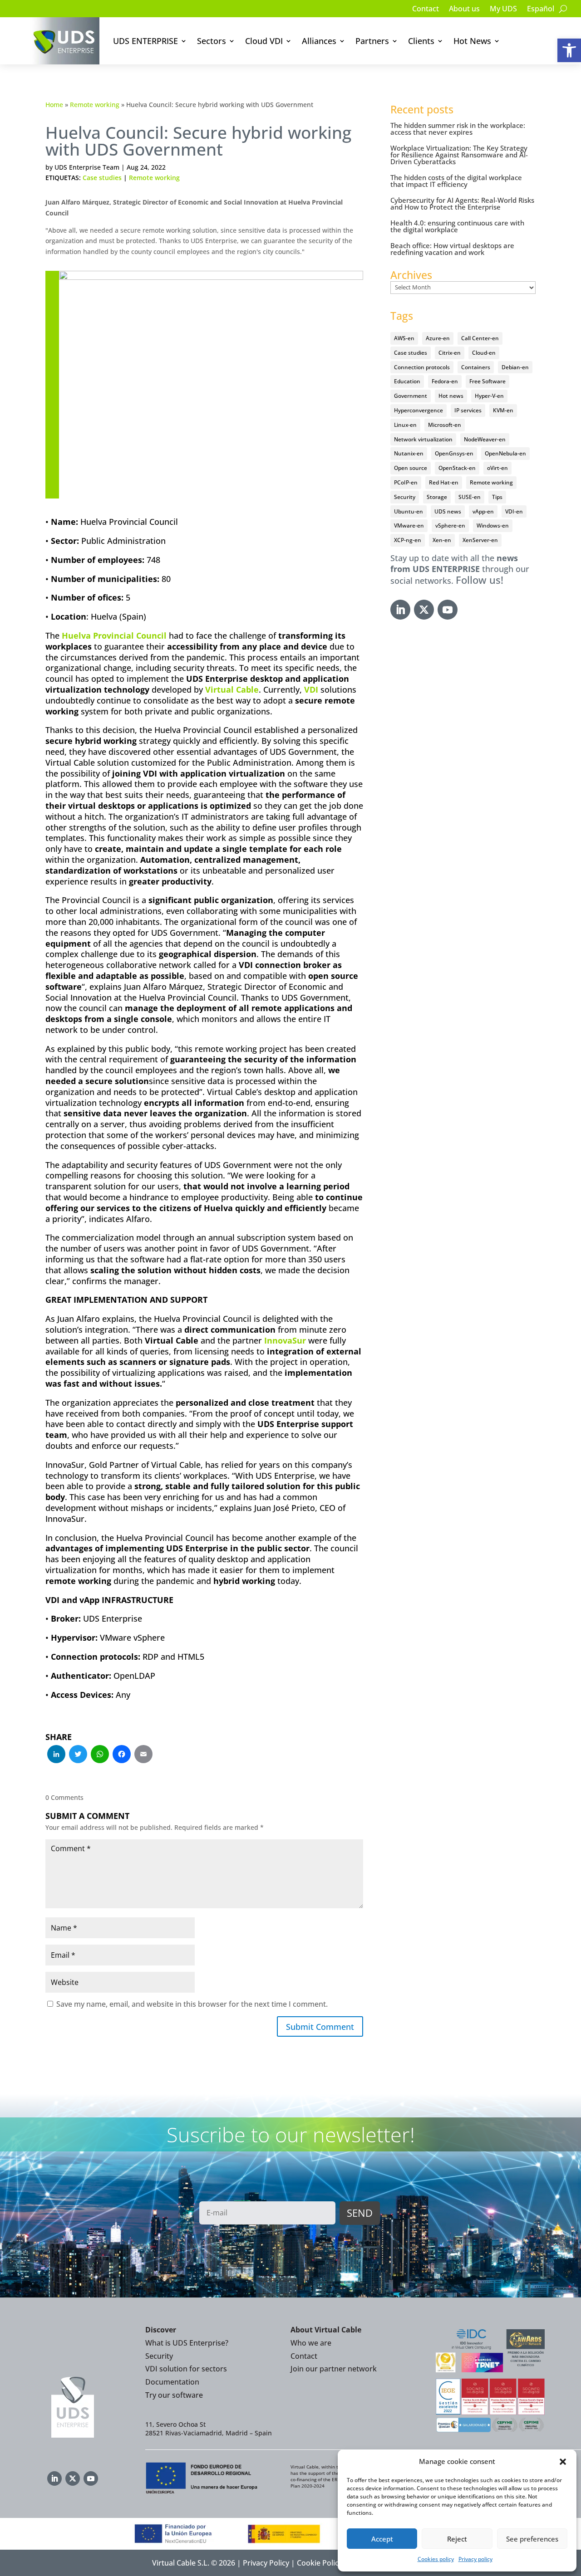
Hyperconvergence (419, 410)
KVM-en (503, 410)
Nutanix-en (409, 453)
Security (405, 497)
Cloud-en (484, 353)
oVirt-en (497, 468)
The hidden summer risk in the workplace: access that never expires (458, 129)
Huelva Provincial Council (114, 635)
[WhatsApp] (100, 1755)
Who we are (311, 2343)
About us (464, 10)
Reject (457, 2539)
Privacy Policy (266, 2563)
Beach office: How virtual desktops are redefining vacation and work (452, 249)
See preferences (532, 2539)
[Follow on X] (424, 610)
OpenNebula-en (505, 453)
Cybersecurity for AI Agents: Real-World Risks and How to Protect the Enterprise (462, 203)
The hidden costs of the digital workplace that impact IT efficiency (456, 181)
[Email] (143, 1755)
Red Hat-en (444, 482)
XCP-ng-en (408, 540)
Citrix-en (450, 353)
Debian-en (515, 367)
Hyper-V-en (489, 396)
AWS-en (404, 338)
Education (407, 381)
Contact (426, 10)
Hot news (451, 396)
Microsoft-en (445, 425)
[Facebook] (122, 1755)
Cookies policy (436, 2559)
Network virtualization (423, 439)
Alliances (319, 41)
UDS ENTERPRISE (145, 41)
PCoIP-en (406, 482)
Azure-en (438, 338)
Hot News (472, 41)
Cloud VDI (264, 41)
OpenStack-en (457, 468)
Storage (437, 497)
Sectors (212, 41)
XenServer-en (480, 540)
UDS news (448, 511)
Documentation (172, 2382)
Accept (382, 2539)
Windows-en (493, 525)
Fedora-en (445, 381)
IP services (468, 410)
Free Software (487, 381)
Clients (421, 41)
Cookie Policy (320, 2563)
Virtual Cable (232, 689)
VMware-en (409, 525)
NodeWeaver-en (485, 439)
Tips (497, 497)
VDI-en (514, 511)
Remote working (95, 105)
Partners (372, 41)
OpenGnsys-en (454, 453)
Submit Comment (320, 2027)
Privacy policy (475, 2559)
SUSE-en (470, 497)
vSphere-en (450, 525)
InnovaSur (285, 1340)
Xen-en (442, 540)
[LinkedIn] (56, 1755)
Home (54, 105)
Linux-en (405, 425)
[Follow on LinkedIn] (400, 610)
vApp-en (483, 511)
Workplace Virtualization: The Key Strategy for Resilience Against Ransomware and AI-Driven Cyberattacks (459, 155)
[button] (569, 50)
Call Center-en (480, 338)
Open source (411, 468)
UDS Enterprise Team (87, 167)
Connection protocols (422, 367)
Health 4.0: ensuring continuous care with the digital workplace (457, 226)
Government (411, 396)
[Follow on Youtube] (448, 610)
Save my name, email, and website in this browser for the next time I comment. (192, 2004)
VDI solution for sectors (186, 2369)
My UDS (503, 10)
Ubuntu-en (409, 511)
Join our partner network (334, 2369)
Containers (476, 367)
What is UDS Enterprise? (187, 2343)
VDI (311, 689)
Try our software (174, 2395)
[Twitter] (78, 1755)
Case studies (102, 178)
